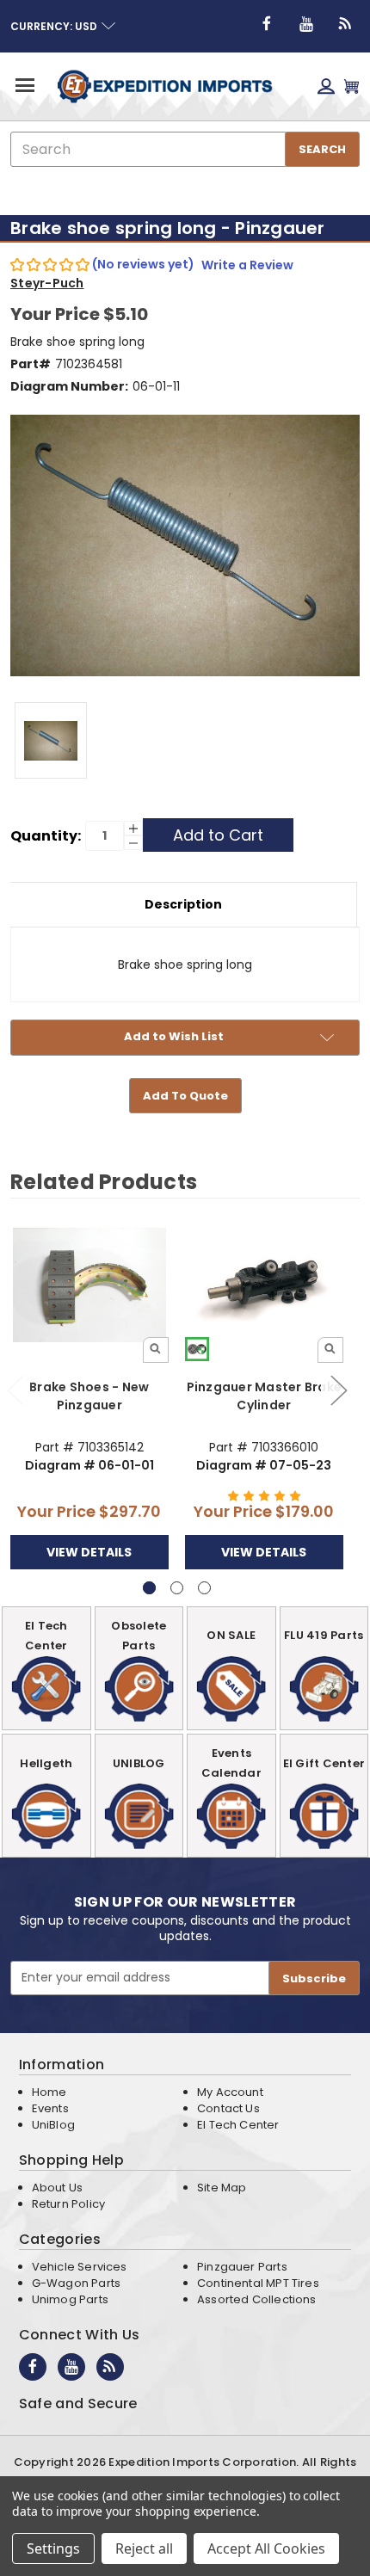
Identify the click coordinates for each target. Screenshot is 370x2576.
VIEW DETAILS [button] (89, 1552)
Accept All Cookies (266, 2548)
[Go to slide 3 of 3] (204, 1588)
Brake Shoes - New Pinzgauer (89, 1396)
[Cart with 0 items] (351, 86)
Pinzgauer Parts (242, 2267)
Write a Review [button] (247, 265)
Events (50, 2108)
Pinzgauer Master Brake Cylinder (265, 1396)
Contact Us (228, 2108)
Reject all (144, 2548)
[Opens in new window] (267, 24)
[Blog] (346, 24)
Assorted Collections (257, 2299)
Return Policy (68, 2204)
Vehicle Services (80, 2267)
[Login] (326, 86)
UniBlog (53, 2125)
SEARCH (322, 149)
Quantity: (46, 836)
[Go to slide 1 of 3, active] (149, 1588)
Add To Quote (185, 1096)
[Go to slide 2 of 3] (338, 1389)
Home (49, 2092)
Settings (53, 2548)
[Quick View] (156, 1350)
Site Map (222, 2188)
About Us (57, 2188)
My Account (230, 2092)
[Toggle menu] (24, 85)
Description (183, 904)
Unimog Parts (70, 2299)
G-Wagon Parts (76, 2283)
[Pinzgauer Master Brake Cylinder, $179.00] (264, 1285)
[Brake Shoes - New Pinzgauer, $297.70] (89, 1285)
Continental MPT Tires (258, 2283)
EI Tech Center (238, 2125)
